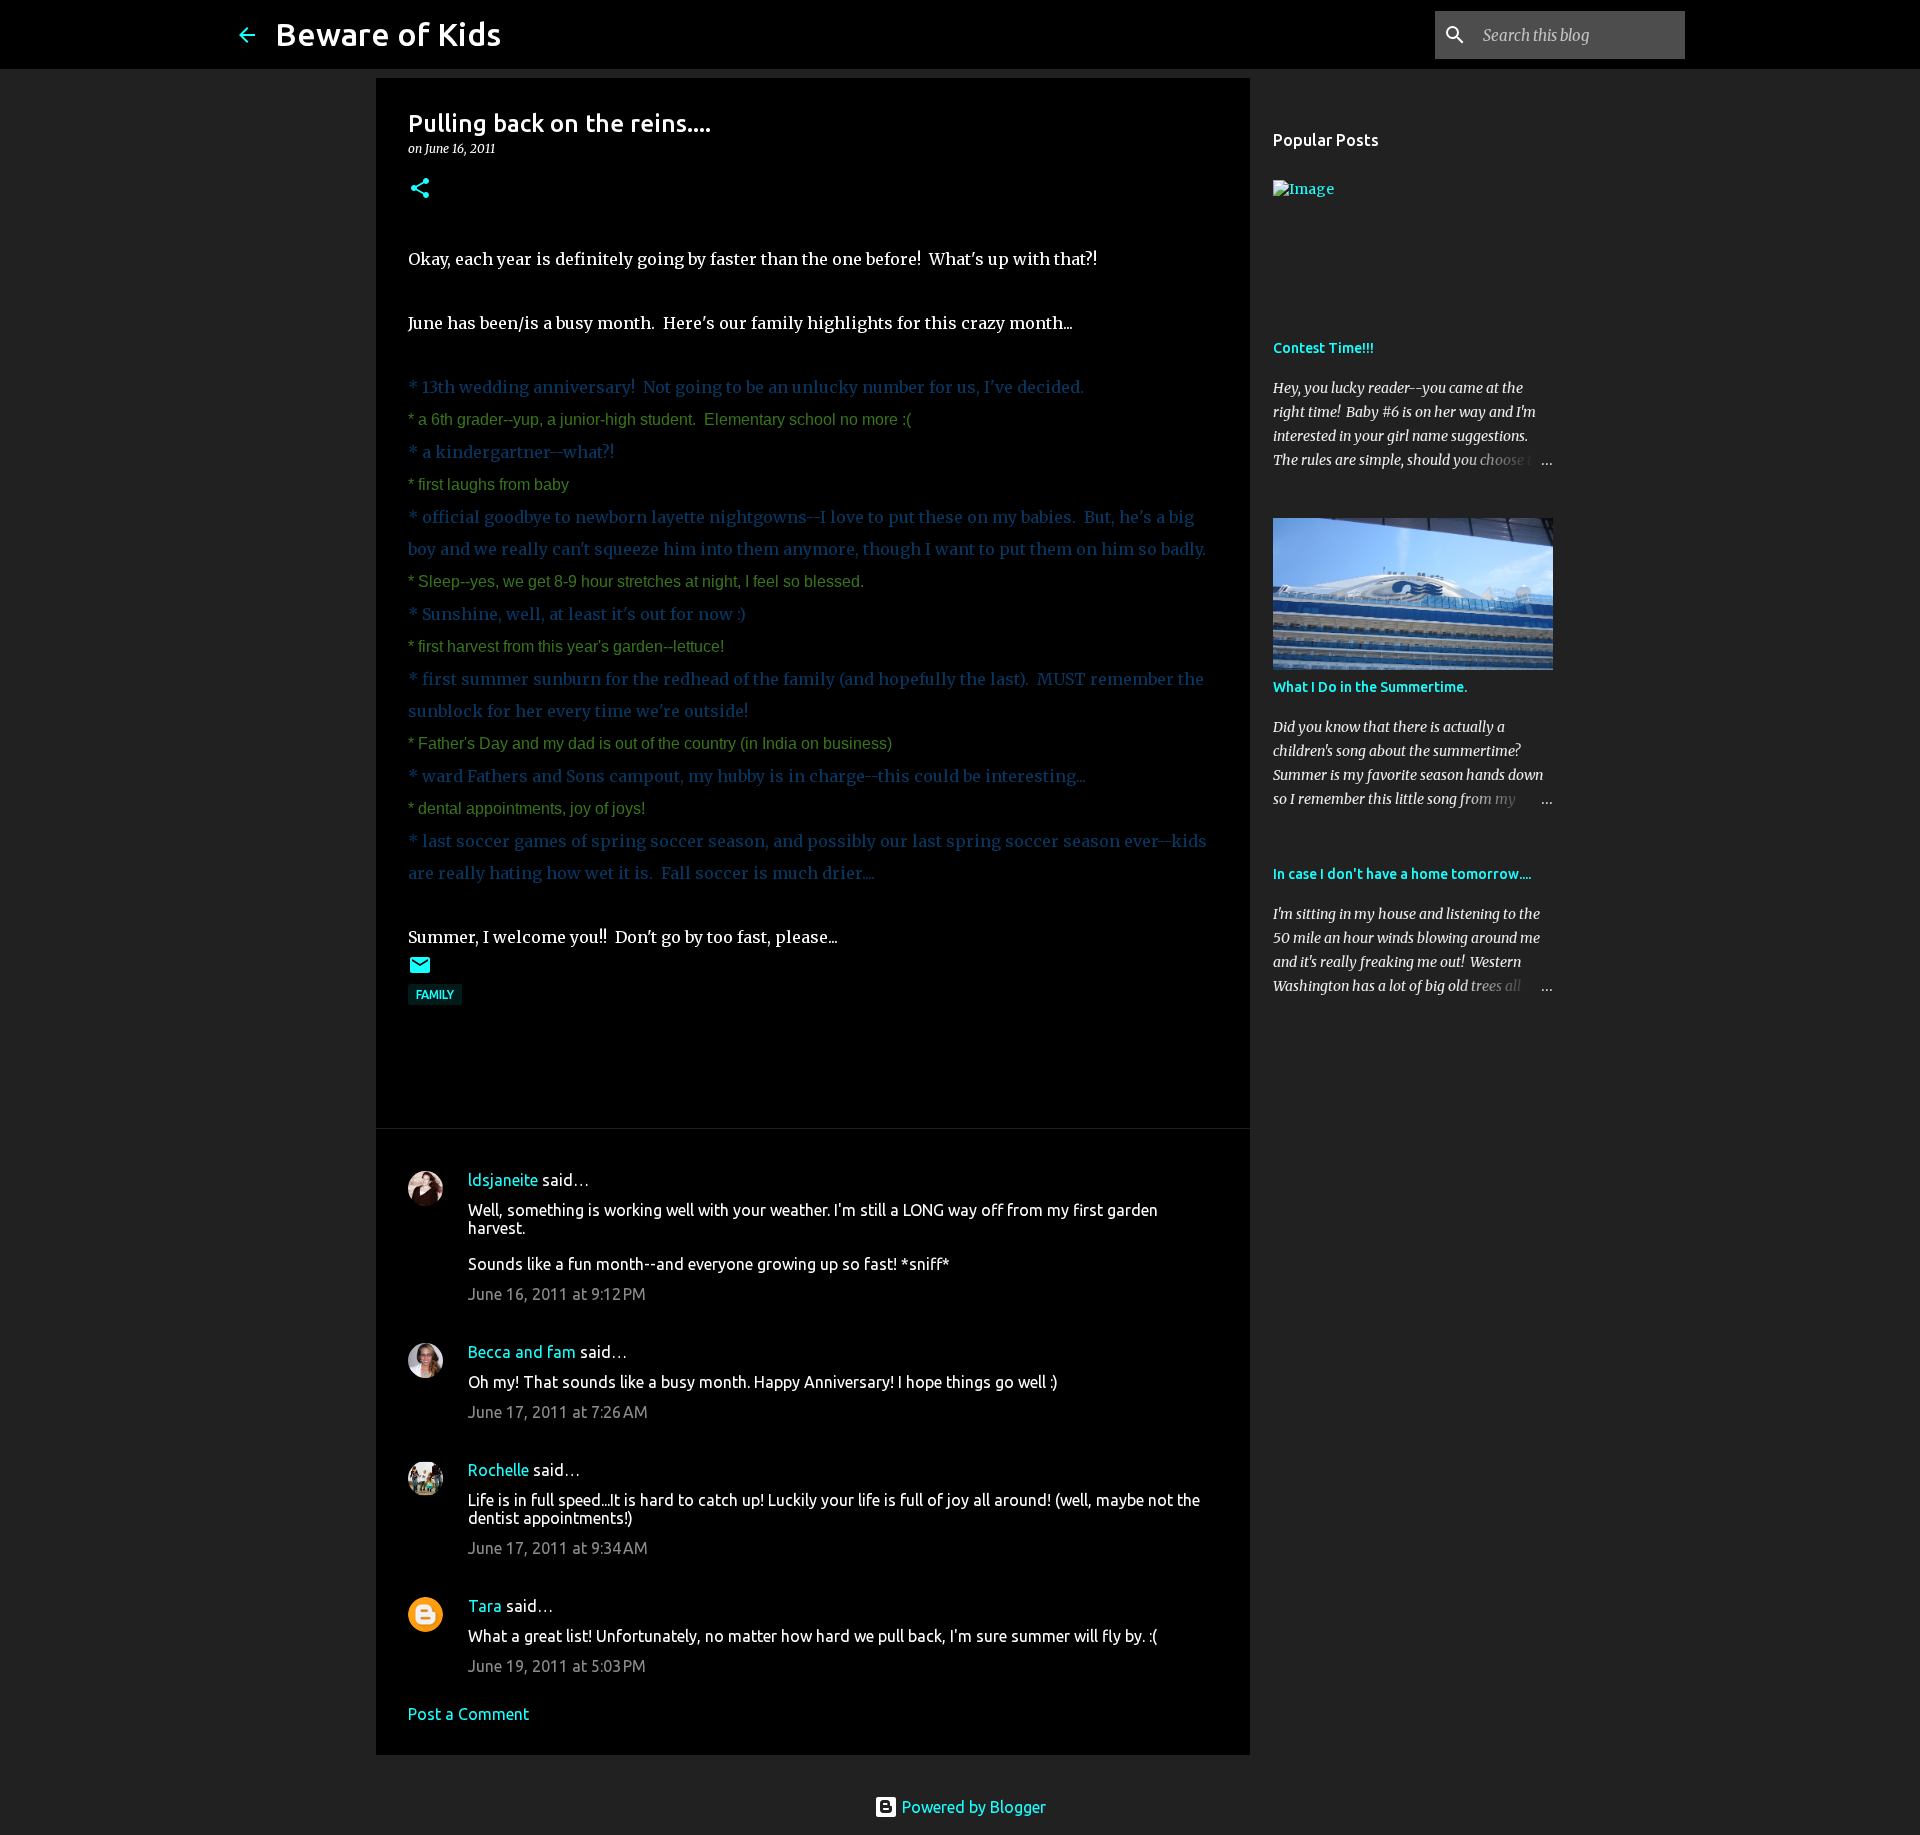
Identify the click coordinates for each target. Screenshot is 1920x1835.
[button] (420, 189)
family (435, 994)
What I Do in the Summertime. (1370, 687)
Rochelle (498, 1470)
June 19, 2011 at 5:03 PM (557, 1666)
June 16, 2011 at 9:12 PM (557, 1294)
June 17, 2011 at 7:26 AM (558, 1412)
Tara (485, 1606)
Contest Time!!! (1323, 348)
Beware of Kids (388, 34)
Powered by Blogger (972, 1807)
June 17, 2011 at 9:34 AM (558, 1548)
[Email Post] (420, 972)
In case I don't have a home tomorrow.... (1402, 874)
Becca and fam (522, 1352)
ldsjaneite (503, 1180)
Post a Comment (468, 1714)
